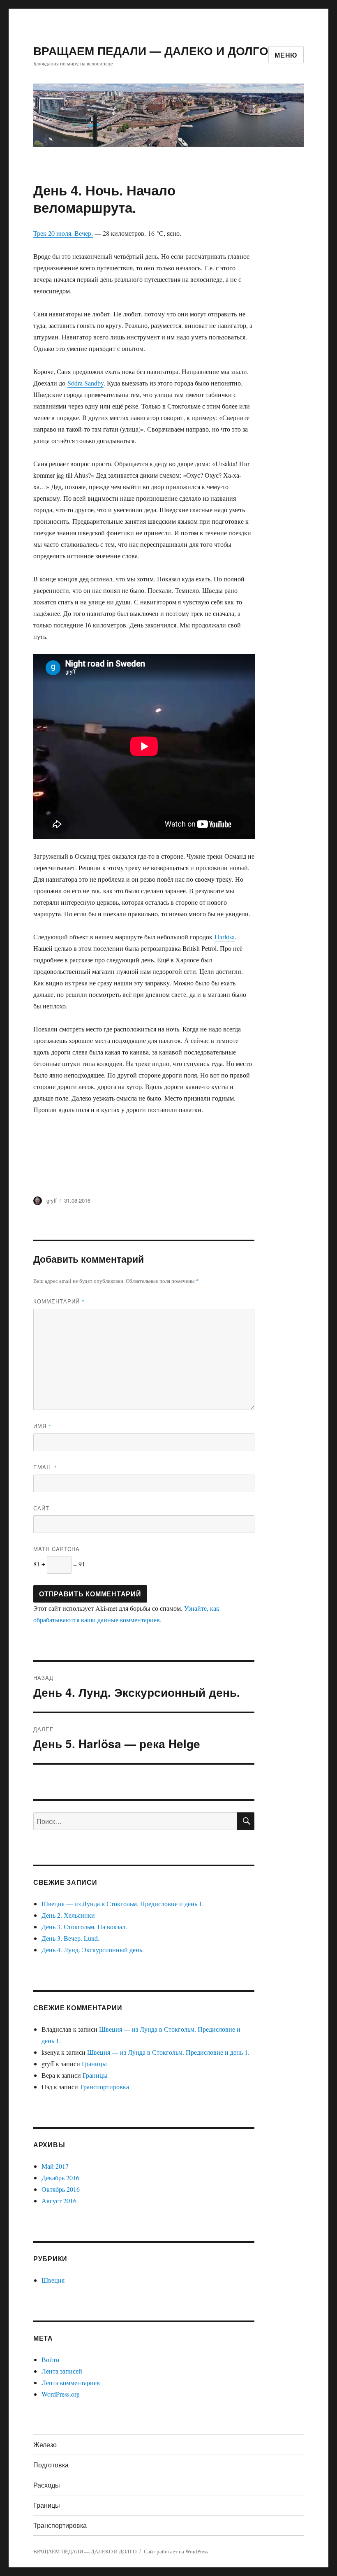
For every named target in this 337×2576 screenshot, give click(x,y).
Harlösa (225, 937)
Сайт (41, 1508)
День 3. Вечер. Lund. (70, 1938)
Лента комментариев (71, 2382)
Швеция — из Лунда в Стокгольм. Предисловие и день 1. (123, 1904)
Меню (286, 55)
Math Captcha (57, 1549)
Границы (94, 2064)
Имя (43, 1426)
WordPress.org (61, 2394)
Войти (51, 2359)
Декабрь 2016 (60, 2178)
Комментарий (59, 1301)
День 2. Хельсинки (68, 1915)
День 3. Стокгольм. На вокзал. (84, 1927)
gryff (52, 1200)
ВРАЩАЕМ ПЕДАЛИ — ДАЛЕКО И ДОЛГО (151, 50)
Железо (45, 2445)
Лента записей (62, 2371)
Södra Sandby (85, 383)
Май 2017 (55, 2166)
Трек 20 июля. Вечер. (63, 233)
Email (45, 1467)
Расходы (47, 2485)
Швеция (53, 2280)
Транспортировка (104, 2087)
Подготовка (51, 2465)
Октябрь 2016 (61, 2189)
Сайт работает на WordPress (176, 2551)
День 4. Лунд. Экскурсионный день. (93, 1950)
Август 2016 (59, 2201)
